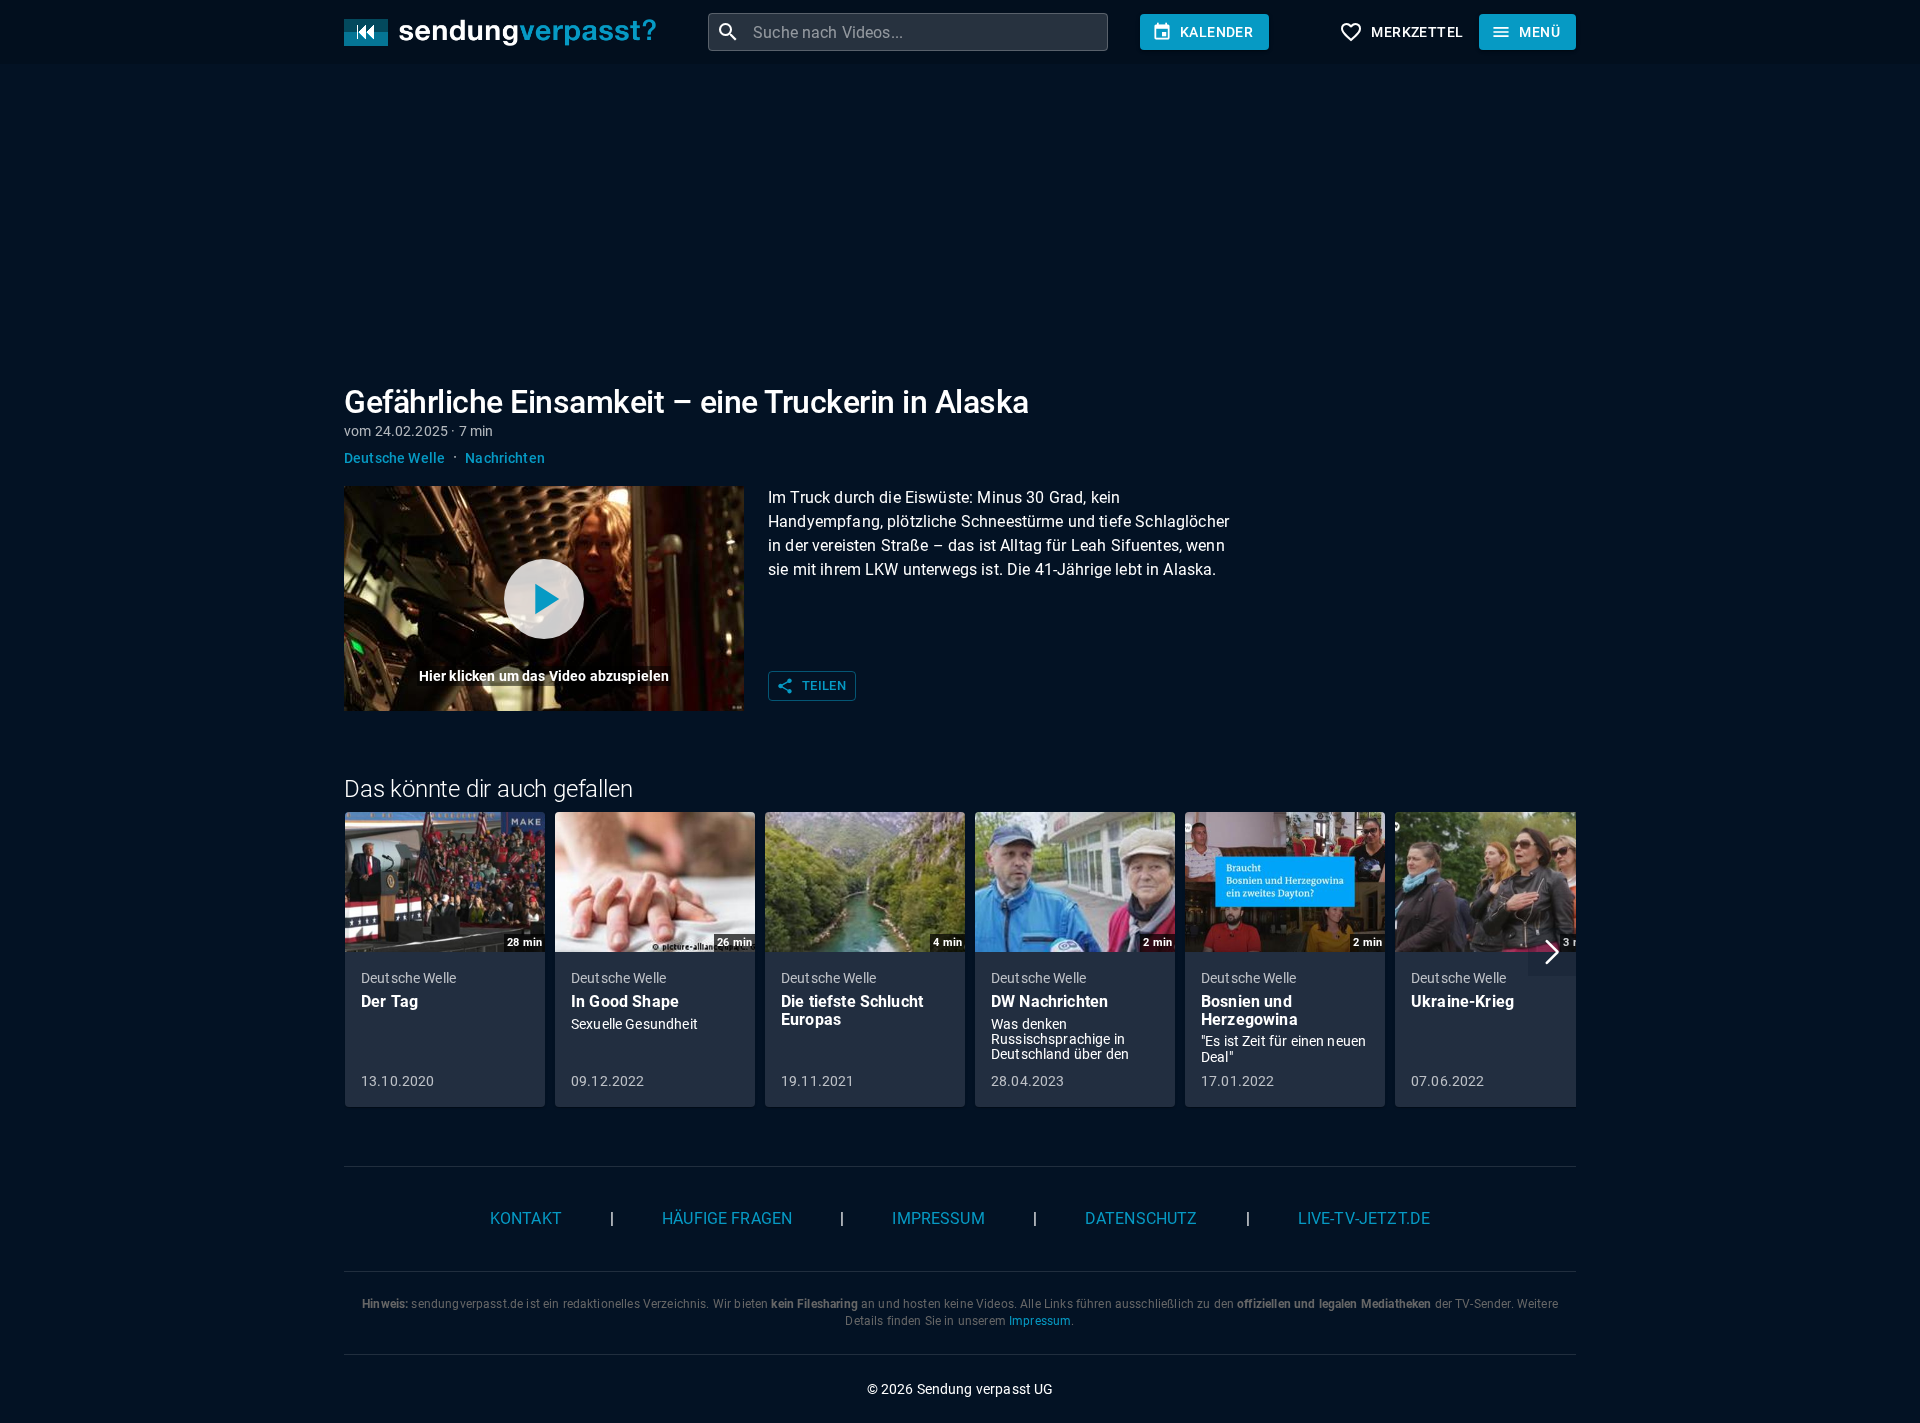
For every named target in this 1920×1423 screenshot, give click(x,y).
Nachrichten (505, 458)
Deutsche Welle (394, 458)
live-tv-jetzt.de (1364, 1218)
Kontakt (526, 1218)
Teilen (811, 686)
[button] (1552, 952)
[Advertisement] (944, 228)
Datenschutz (1141, 1218)
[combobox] (928, 32)
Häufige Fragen (727, 1218)
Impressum (938, 1218)
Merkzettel (1401, 32)
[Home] (505, 32)
